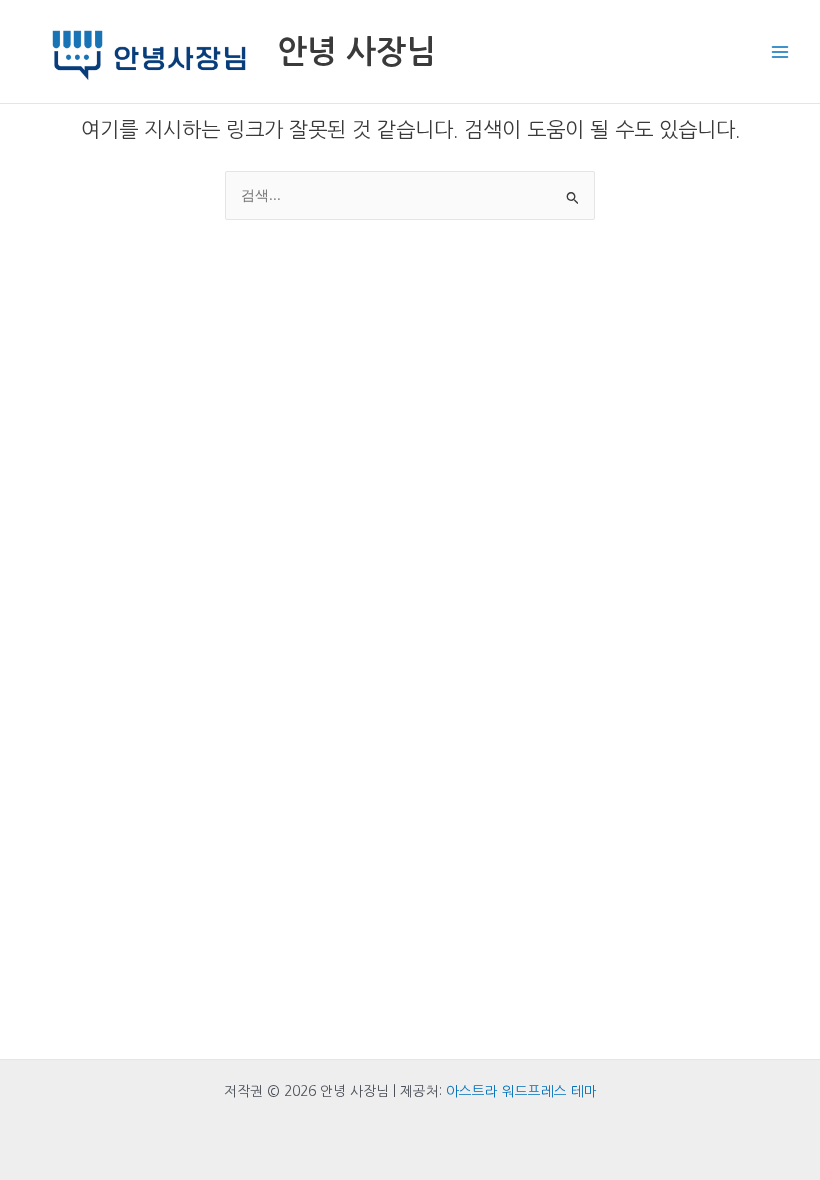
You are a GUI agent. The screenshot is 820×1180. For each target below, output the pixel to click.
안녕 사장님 (356, 52)
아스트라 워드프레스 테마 (521, 1091)
